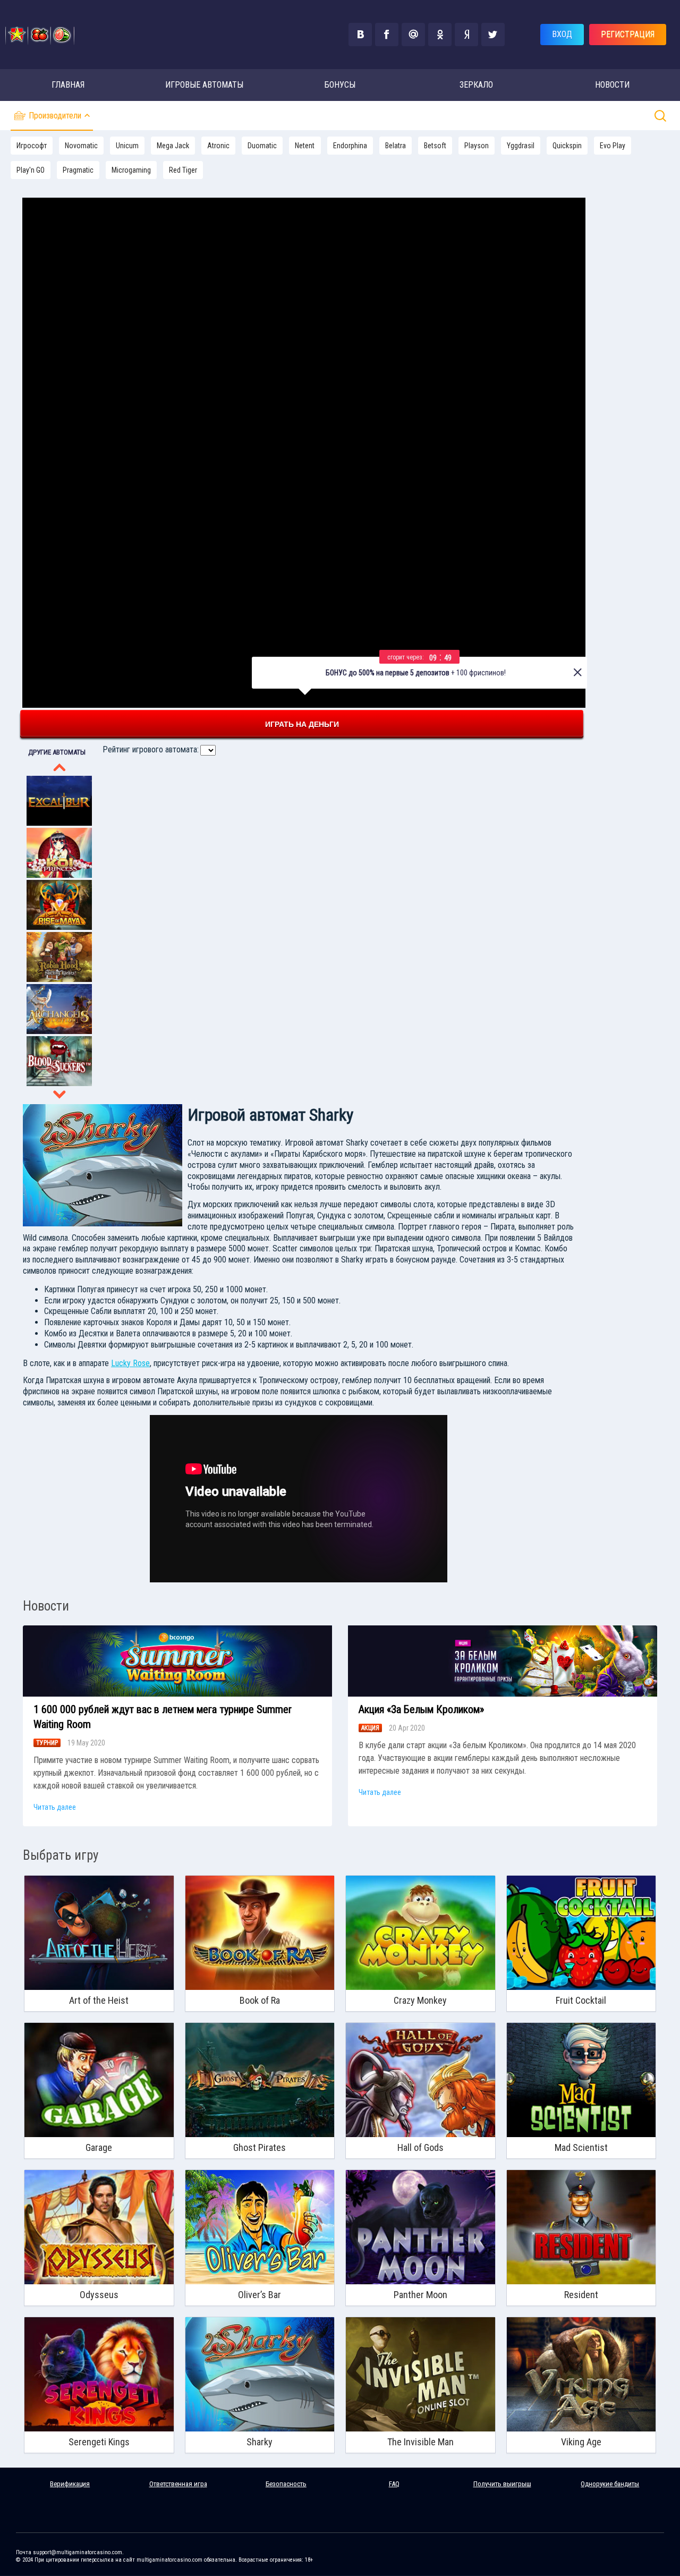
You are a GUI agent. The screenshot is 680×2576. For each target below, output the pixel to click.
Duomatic (262, 146)
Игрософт (32, 146)
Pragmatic (78, 170)
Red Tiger (183, 170)
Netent (305, 146)
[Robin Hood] (59, 979)
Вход (562, 34)
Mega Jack (173, 146)
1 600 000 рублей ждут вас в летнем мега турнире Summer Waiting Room (163, 1717)
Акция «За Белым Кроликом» (421, 1709)
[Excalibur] (59, 823)
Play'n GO (31, 170)
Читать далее (55, 1807)
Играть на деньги (302, 724)
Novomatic (81, 146)
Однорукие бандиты (610, 2484)
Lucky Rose (130, 1363)
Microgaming (131, 170)
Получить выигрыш (502, 2484)
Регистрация (628, 34)
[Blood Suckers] (59, 1083)
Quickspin (567, 146)
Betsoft (435, 146)
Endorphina (350, 146)
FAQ (394, 2484)
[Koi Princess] (59, 875)
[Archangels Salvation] (59, 1031)
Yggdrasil (521, 146)
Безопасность (286, 2484)
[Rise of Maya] (59, 927)
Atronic (218, 146)
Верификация (70, 2484)
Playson (477, 146)
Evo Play (613, 146)
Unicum (127, 146)
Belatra (396, 146)
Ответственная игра (178, 2484)
